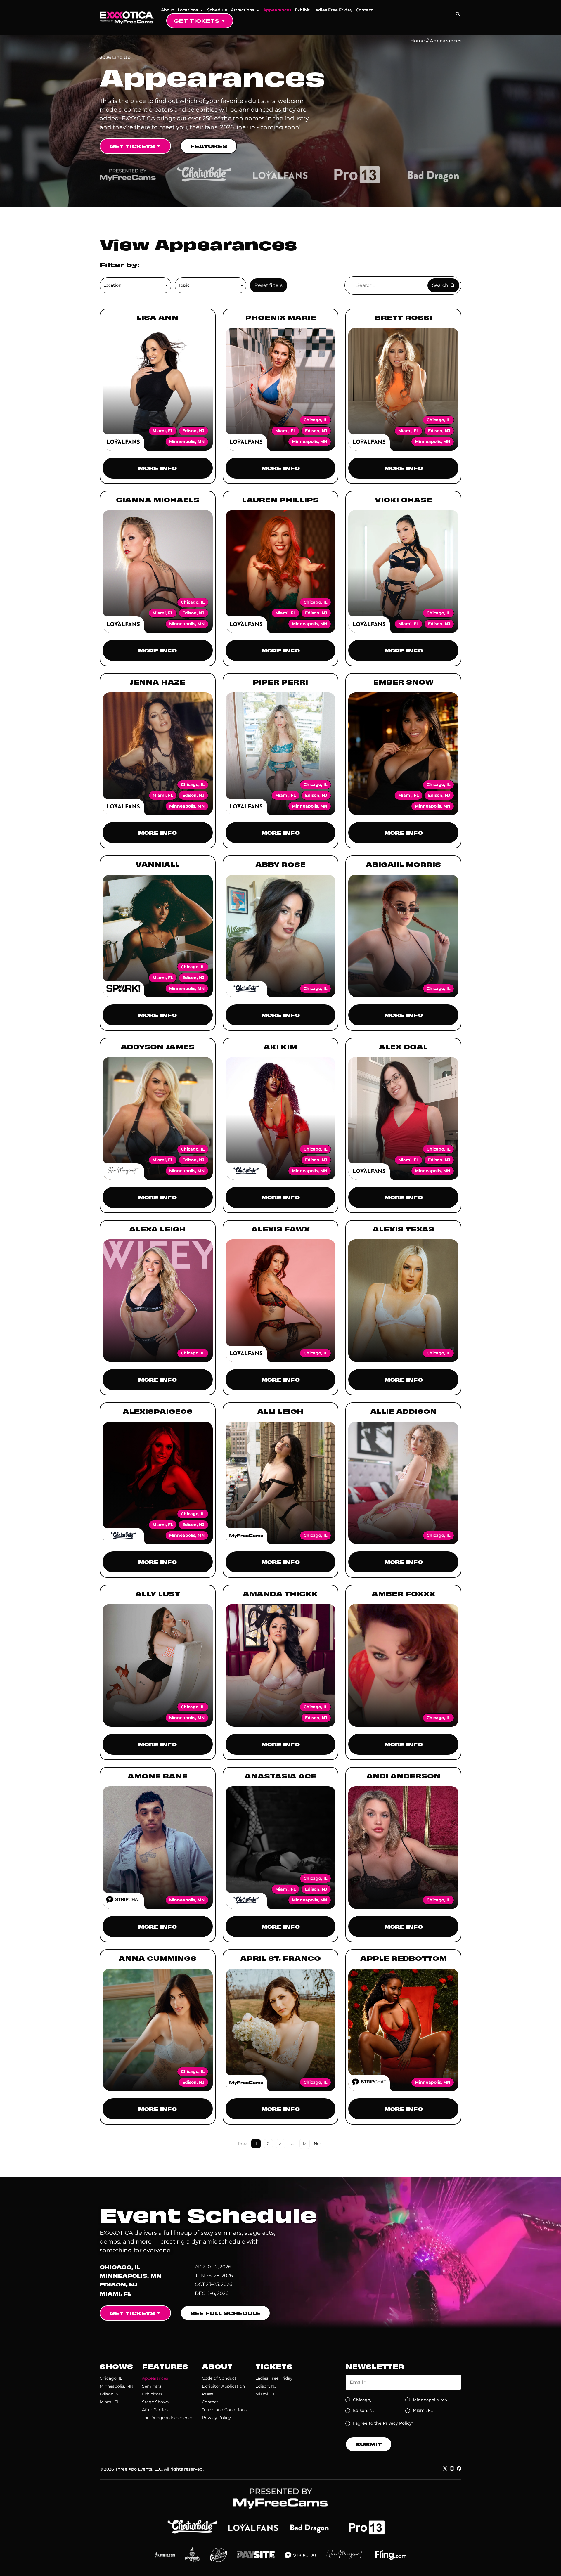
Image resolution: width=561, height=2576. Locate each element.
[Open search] (458, 14)
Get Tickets (197, 21)
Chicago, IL (111, 2378)
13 (306, 2143)
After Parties (155, 2410)
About (168, 10)
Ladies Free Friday (333, 10)
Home (418, 41)
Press (207, 2394)
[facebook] (459, 2468)
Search (440, 285)
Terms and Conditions (224, 2410)
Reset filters (269, 285)
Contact (364, 10)
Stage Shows (155, 2402)
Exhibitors (152, 2394)
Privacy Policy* (398, 2423)
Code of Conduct (219, 2378)
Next (318, 2144)
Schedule (217, 10)
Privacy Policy (216, 2418)
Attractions (243, 10)
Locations (188, 10)
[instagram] (452, 2468)
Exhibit (302, 10)
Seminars (152, 2386)
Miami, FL (110, 2402)
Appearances (277, 10)
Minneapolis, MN (116, 2386)
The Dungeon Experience (168, 2418)
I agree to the (383, 2423)
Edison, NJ (110, 2394)
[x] (445, 2468)
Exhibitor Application (223, 2386)
